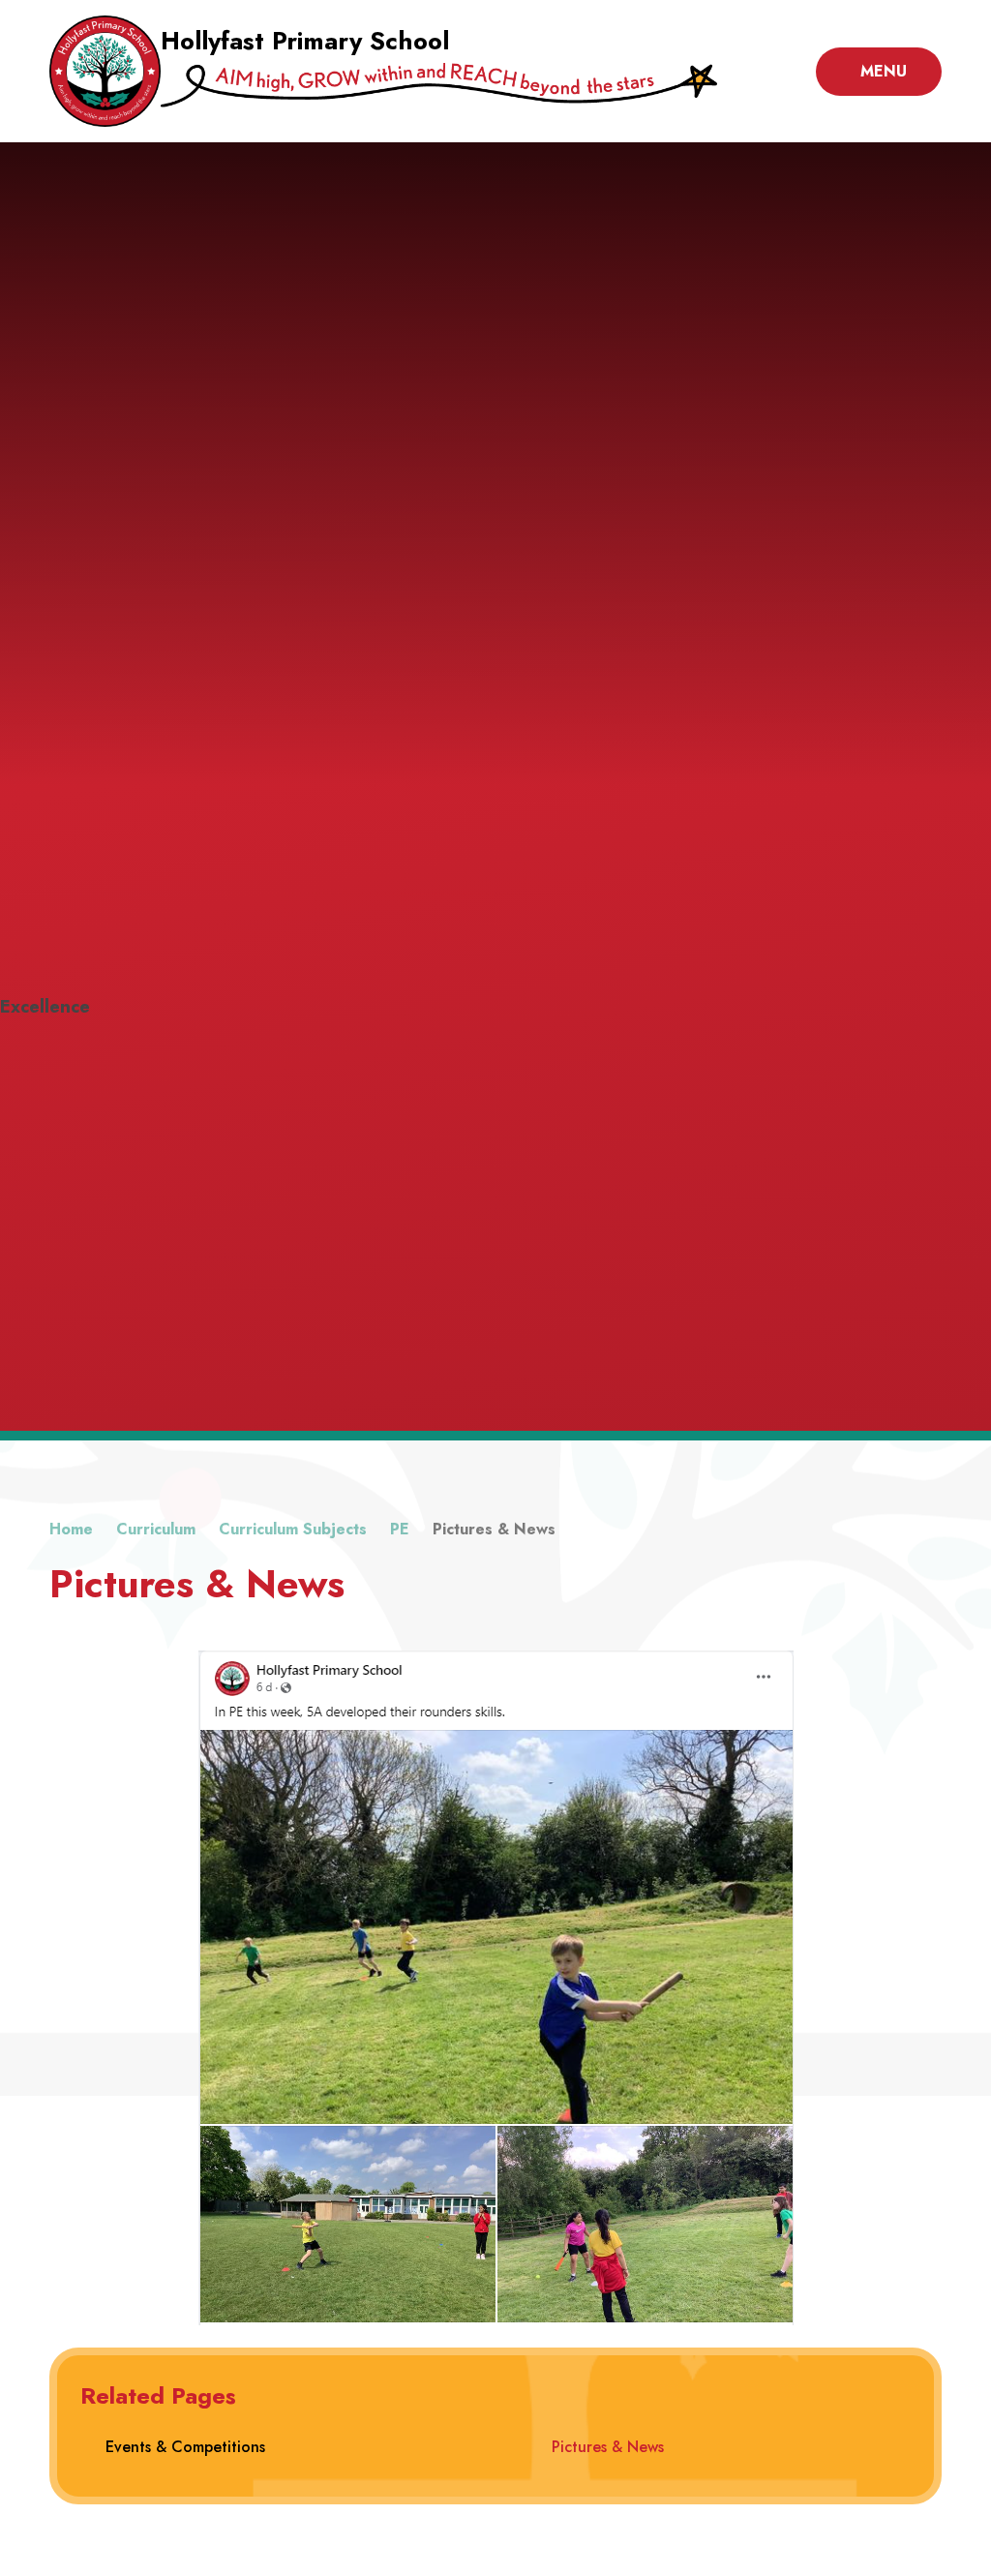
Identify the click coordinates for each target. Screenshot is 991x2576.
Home (71, 1529)
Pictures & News (494, 1529)
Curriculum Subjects (293, 1529)
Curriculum (156, 1529)
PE (400, 1529)
